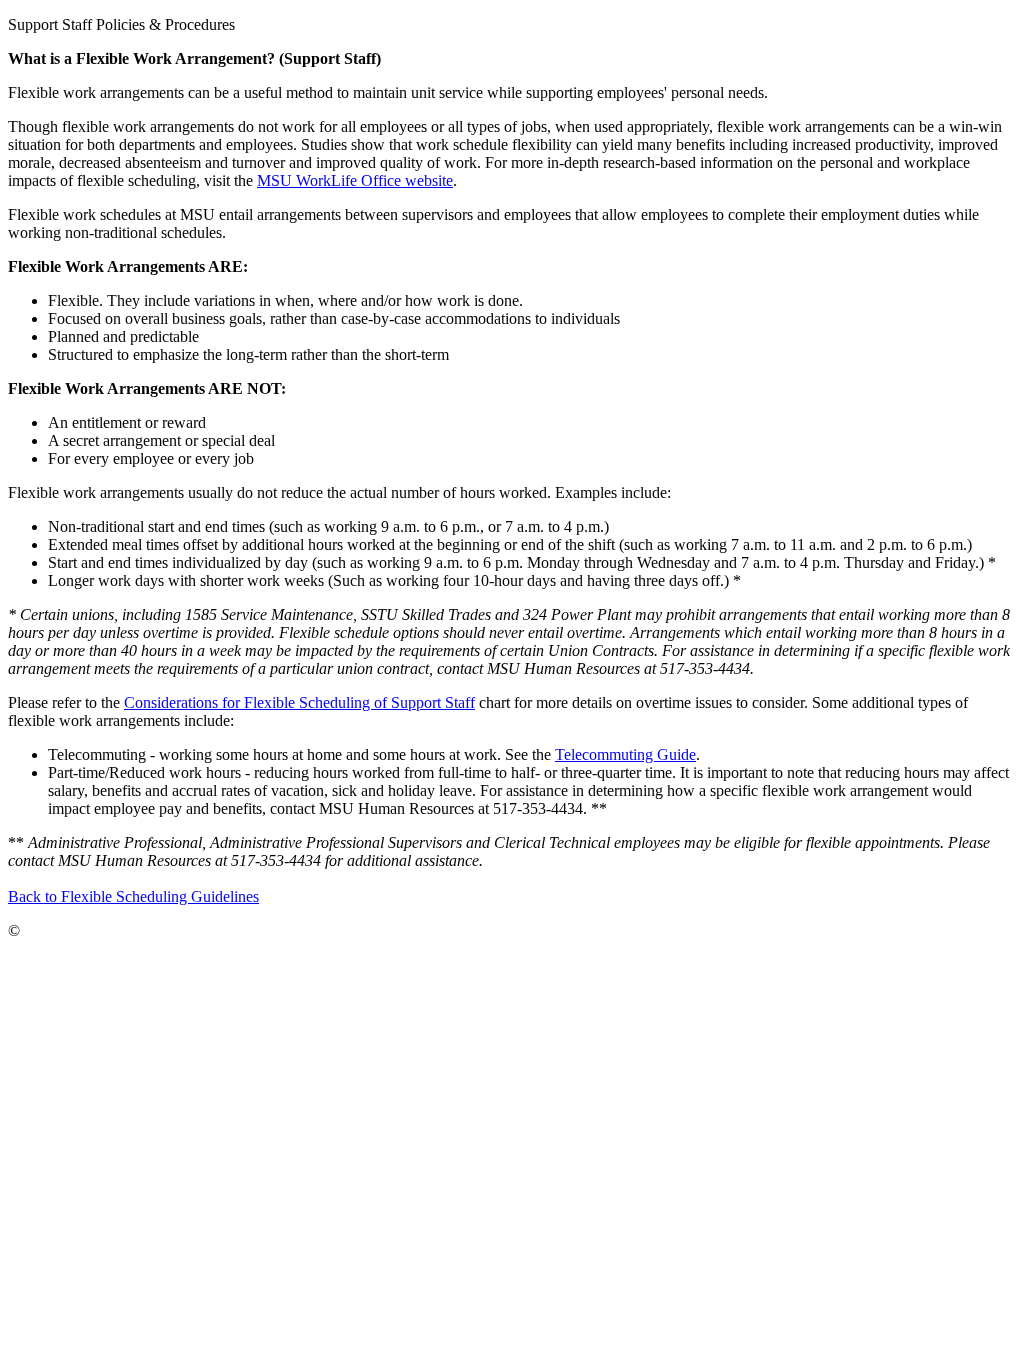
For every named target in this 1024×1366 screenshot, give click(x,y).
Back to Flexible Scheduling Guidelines (133, 896)
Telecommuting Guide (625, 754)
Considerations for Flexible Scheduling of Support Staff (299, 702)
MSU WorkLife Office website (355, 180)
